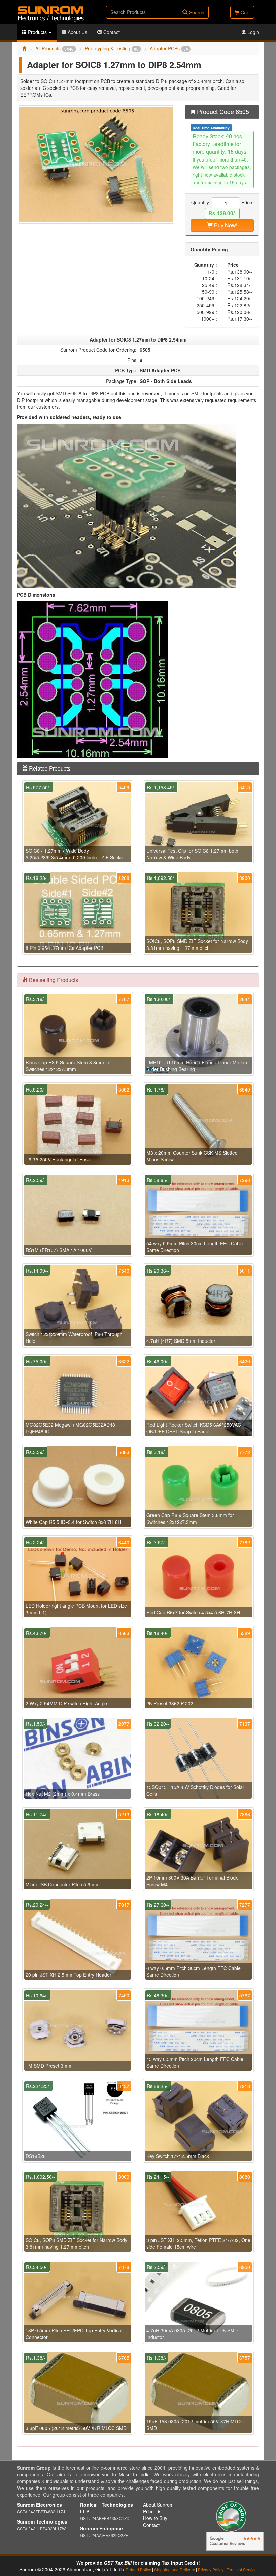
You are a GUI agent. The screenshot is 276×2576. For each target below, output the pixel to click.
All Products (55, 48)
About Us (77, 32)
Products (37, 32)
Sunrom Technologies (42, 2521)
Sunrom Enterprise (101, 2528)
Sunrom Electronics (39, 2505)
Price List (153, 2511)
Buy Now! (225, 225)
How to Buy (155, 2518)
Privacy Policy (211, 2569)
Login (253, 32)
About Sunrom (158, 2505)
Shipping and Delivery (175, 2569)
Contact (111, 32)
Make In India (134, 2474)
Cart (245, 12)
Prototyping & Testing (112, 48)
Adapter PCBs (169, 48)
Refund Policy (138, 2569)
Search (196, 12)
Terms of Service (242, 2569)
